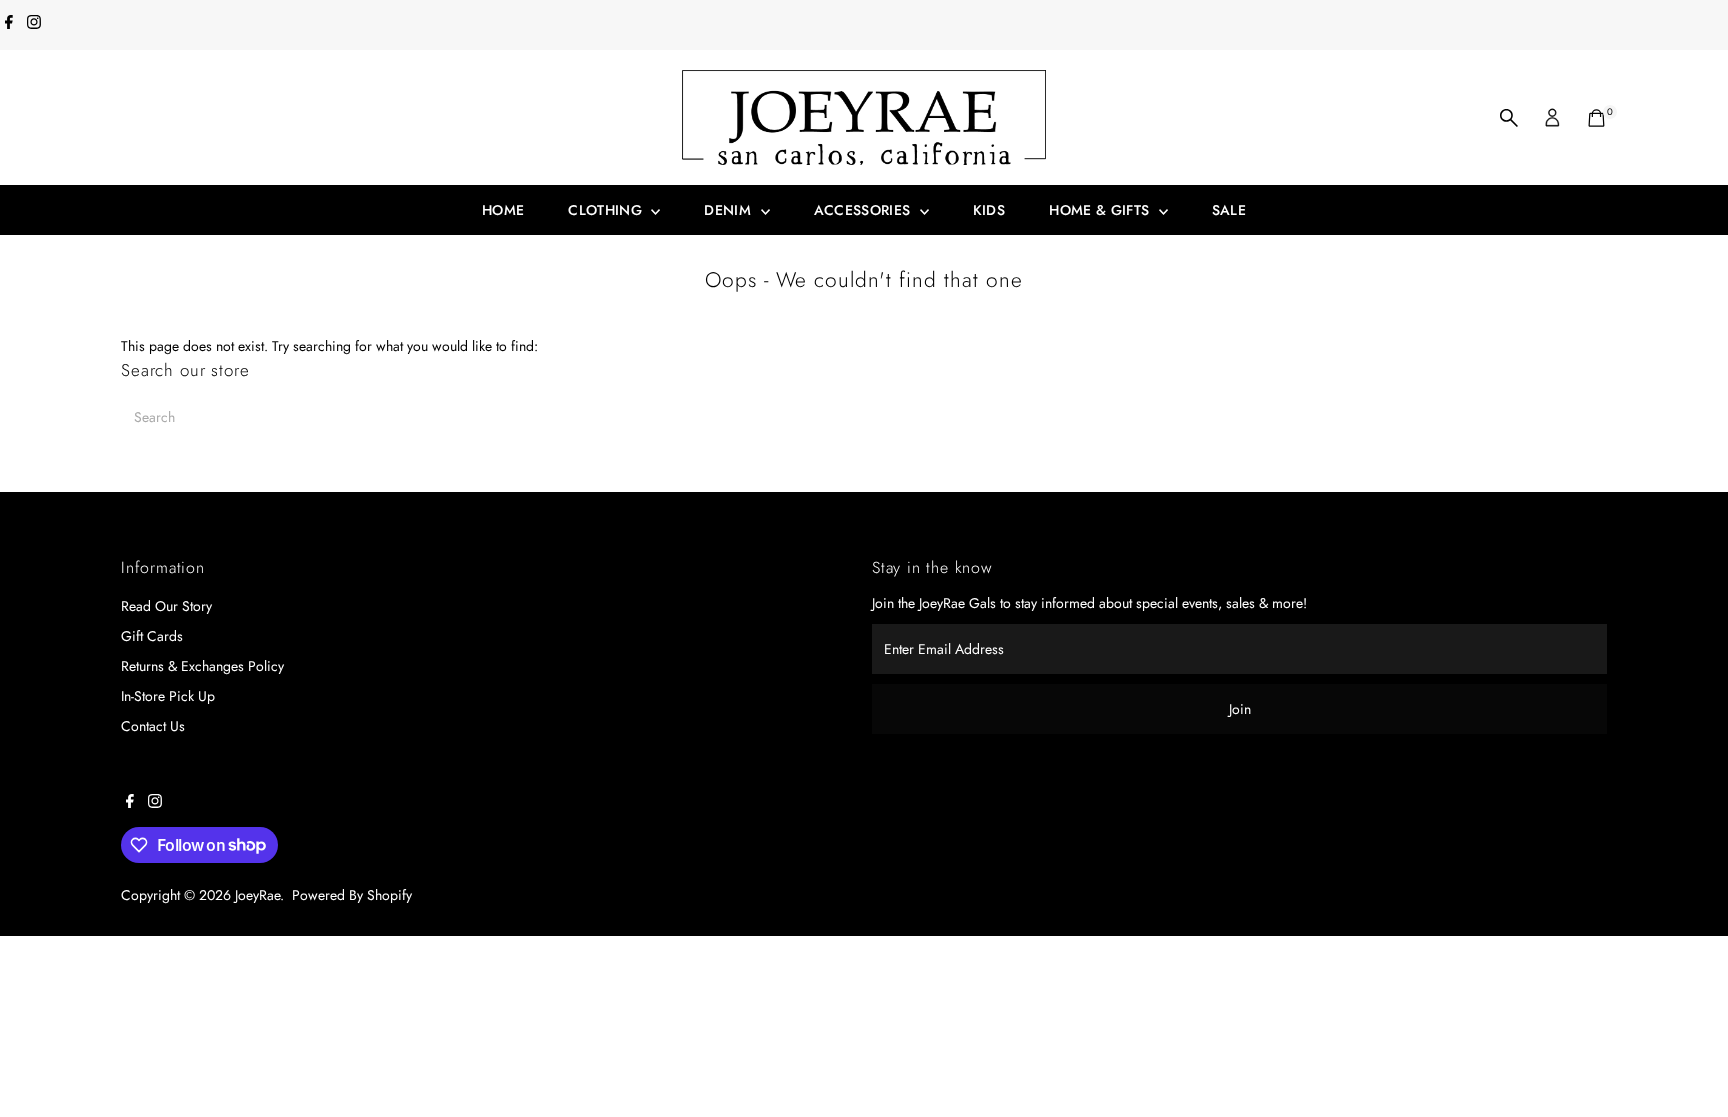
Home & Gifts (1101, 210)
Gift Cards (152, 636)
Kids (989, 210)
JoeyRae (257, 895)
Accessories (864, 210)
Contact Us (153, 726)
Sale (1229, 210)
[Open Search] (1509, 118)
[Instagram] (34, 24)
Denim (729, 210)
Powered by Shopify (352, 895)
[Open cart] (1596, 118)
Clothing (607, 210)
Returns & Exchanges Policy (202, 666)
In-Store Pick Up (168, 696)
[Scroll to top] (1688, 1062)
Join (1240, 709)
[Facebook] (9, 24)
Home (503, 210)
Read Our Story (166, 606)
